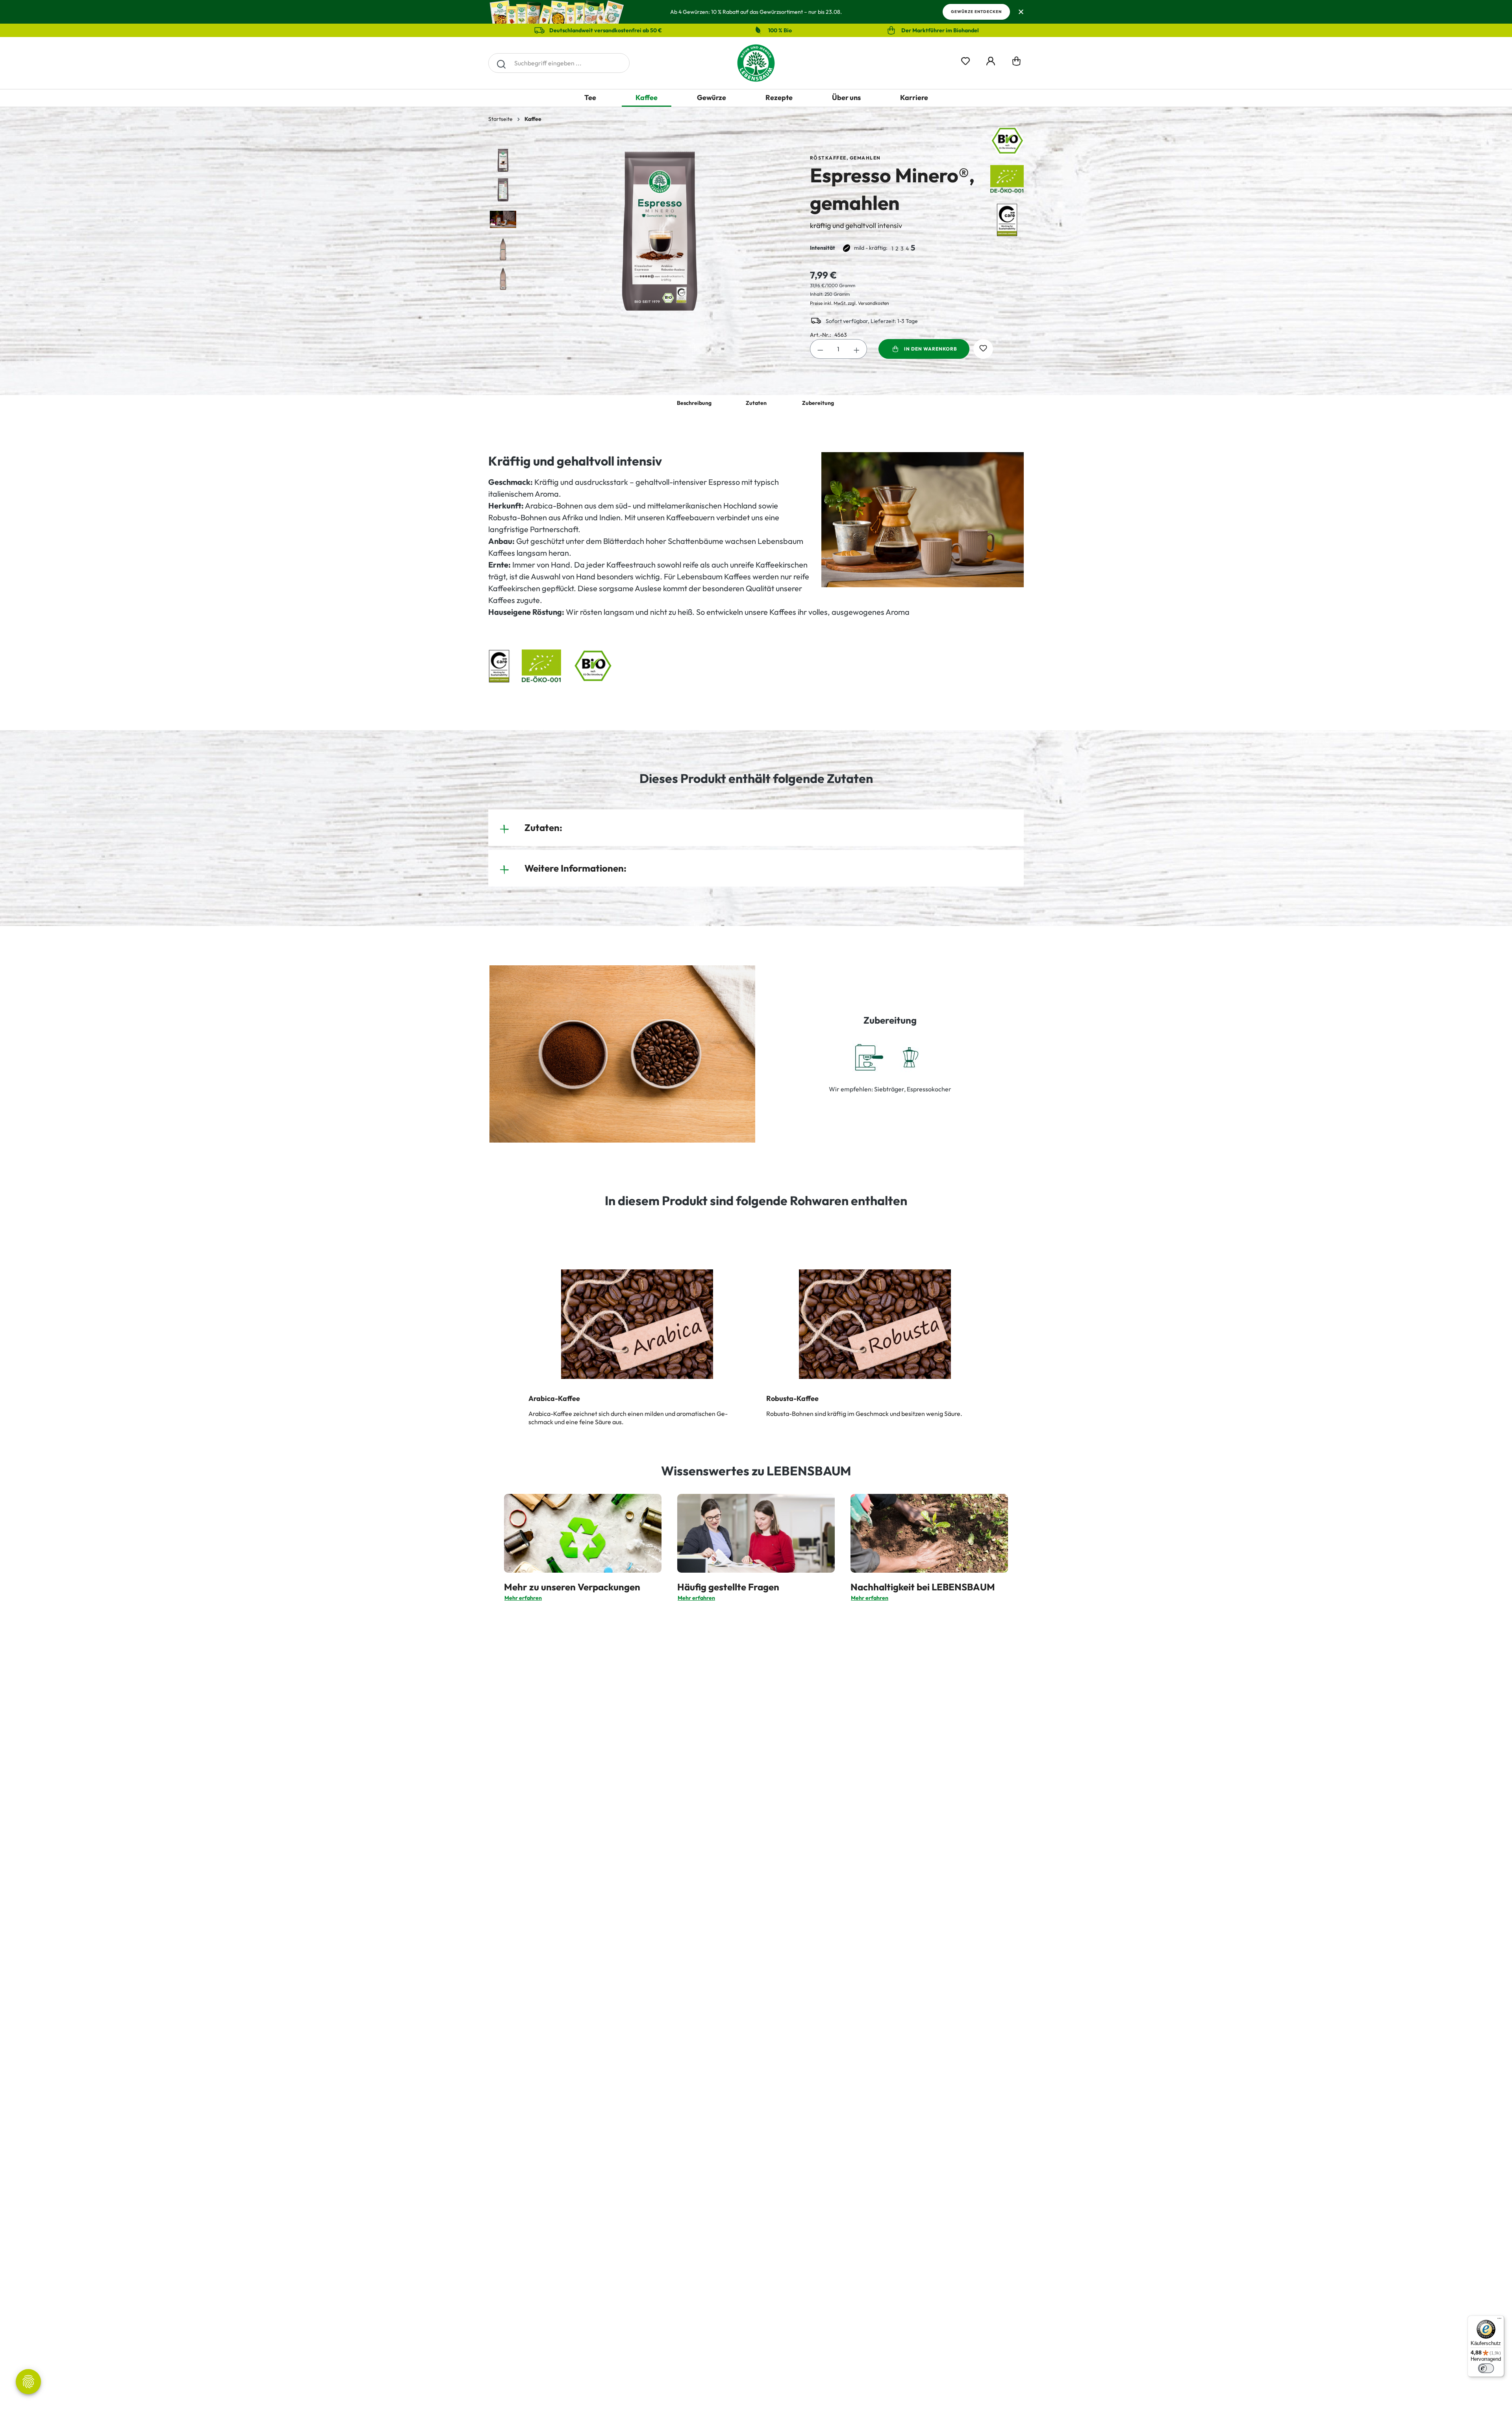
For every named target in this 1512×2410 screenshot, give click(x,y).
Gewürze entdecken (976, 12)
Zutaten (756, 403)
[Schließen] (1021, 12)
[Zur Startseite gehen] (756, 63)
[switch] (1486, 2368)
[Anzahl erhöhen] (857, 349)
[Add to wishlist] (983, 349)
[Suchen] (501, 63)
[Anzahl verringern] (820, 349)
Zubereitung (818, 403)
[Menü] (1499, 2320)
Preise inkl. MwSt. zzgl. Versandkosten (850, 303)
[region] (641, 231)
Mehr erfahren (523, 1598)
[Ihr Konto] (991, 60)
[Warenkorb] (1016, 63)
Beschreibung (694, 403)
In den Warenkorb (931, 349)
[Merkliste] (965, 60)
